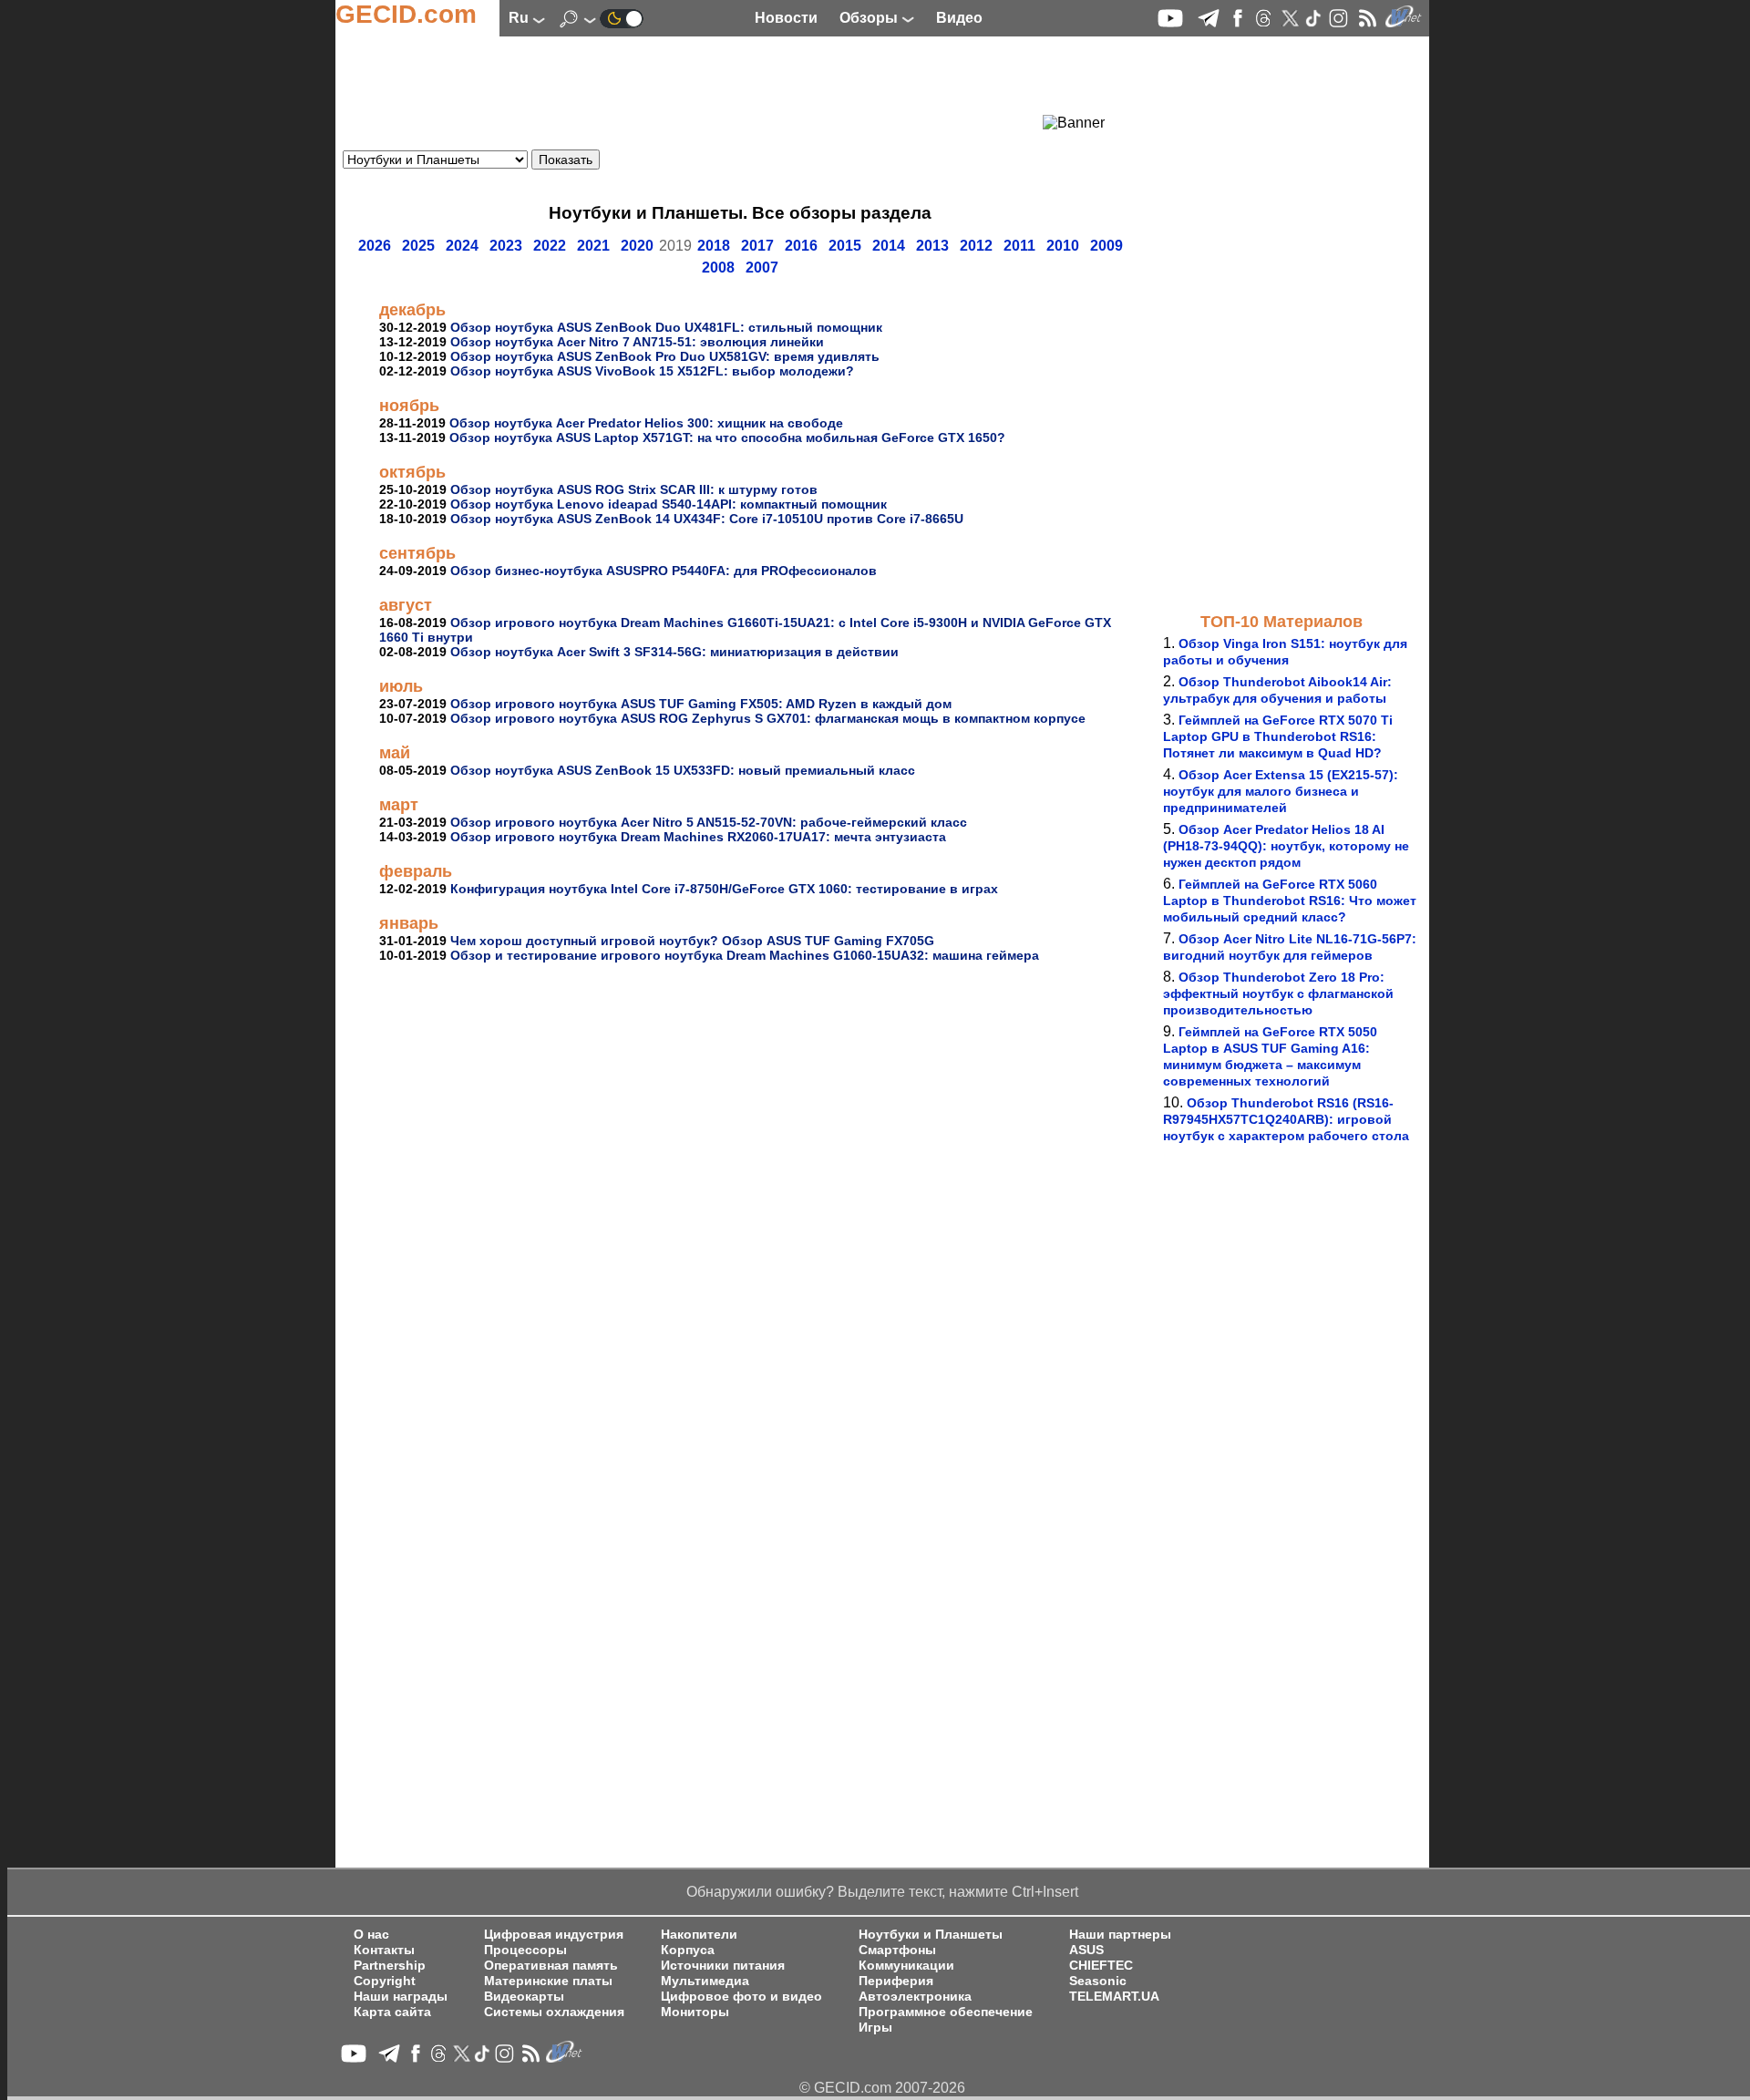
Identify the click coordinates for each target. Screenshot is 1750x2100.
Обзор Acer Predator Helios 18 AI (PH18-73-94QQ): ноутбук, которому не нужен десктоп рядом (1286, 846)
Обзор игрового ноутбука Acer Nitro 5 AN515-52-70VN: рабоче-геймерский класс (709, 822)
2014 (889, 246)
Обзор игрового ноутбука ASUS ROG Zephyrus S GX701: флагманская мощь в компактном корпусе (768, 718)
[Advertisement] (707, 87)
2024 (462, 246)
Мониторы (695, 2012)
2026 (375, 246)
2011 (1019, 246)
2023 (506, 246)
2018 (714, 246)
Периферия (896, 1981)
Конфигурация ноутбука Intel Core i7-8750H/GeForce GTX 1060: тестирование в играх (724, 889)
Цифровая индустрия (554, 1935)
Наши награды (401, 1997)
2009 (1107, 246)
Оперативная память (551, 1966)
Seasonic (1098, 1981)
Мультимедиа (705, 1981)
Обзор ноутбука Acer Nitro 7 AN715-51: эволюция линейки (637, 342)
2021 (593, 246)
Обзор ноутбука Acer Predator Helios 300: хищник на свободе (646, 423)
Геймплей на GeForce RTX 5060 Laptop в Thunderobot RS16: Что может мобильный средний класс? (1290, 901)
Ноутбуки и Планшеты (931, 1935)
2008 (718, 268)
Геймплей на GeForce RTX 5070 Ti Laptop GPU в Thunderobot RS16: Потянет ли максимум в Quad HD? (1278, 736)
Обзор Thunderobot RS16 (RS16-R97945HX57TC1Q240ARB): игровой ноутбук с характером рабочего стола (1286, 1119)
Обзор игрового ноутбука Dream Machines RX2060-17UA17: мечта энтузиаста (698, 837)
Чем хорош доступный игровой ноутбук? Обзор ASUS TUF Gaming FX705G (692, 941)
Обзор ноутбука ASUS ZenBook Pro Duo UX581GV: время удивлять (665, 356)
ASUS (1086, 1950)
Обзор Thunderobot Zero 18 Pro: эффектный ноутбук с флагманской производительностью (1278, 993)
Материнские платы (548, 1981)
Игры (875, 2028)
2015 (845, 246)
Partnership (390, 1966)
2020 (637, 246)
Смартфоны (897, 1950)
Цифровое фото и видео (741, 1997)
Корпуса (688, 1950)
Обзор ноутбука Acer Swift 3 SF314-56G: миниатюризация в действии (674, 652)
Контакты (384, 1950)
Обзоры (870, 18)
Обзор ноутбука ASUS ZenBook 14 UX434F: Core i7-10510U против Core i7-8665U (707, 519)
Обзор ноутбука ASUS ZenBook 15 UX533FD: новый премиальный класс (683, 770)
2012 (976, 246)
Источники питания (723, 1966)
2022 (550, 246)
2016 (801, 246)
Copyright (385, 1981)
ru (520, 18)
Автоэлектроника (915, 1997)
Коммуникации (906, 1966)
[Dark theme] (622, 18)
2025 (418, 246)
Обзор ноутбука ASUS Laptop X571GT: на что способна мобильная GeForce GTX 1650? (727, 437)
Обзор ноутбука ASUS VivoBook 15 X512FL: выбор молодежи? (652, 371)
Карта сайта (392, 2012)
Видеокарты (524, 1997)
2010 (1063, 246)
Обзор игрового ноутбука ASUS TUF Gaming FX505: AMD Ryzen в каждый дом (701, 704)
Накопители (699, 1935)
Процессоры (525, 1950)
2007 (762, 268)
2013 (932, 246)
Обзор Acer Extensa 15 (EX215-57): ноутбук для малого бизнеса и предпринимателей (1281, 791)
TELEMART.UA (1114, 1997)
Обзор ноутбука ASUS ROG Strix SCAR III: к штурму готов (634, 489)
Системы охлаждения (554, 2012)
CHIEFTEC (1101, 1966)
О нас (371, 1935)
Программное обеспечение (946, 2012)
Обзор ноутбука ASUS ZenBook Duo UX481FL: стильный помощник (666, 327)
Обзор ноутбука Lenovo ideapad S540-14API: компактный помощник (669, 504)
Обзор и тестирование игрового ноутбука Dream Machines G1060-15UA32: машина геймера (745, 955)
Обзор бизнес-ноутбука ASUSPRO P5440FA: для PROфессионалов (664, 571)
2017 (757, 246)
